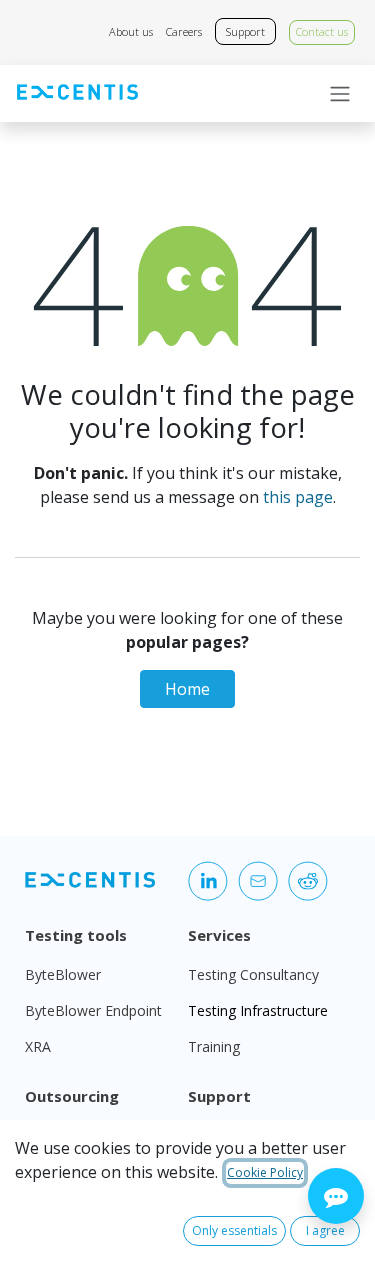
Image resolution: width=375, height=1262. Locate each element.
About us (131, 31)
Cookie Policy (265, 1172)
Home (187, 689)
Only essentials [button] (234, 1230)
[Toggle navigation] (340, 94)
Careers (184, 31)
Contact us (322, 31)
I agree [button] (325, 1230)
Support (245, 31)
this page (298, 497)
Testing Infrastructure (258, 1010)
